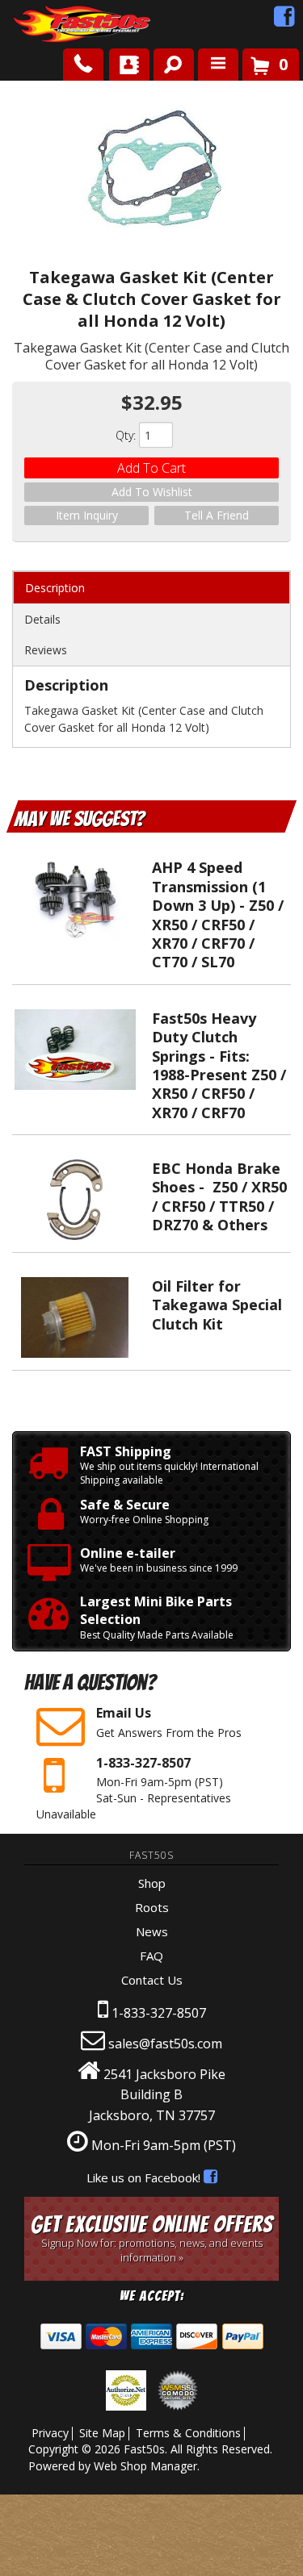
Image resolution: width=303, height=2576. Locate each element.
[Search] (168, 61)
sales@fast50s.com (165, 2044)
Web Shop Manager (145, 2466)
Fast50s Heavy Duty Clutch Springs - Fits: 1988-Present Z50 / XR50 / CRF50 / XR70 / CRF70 (219, 1065)
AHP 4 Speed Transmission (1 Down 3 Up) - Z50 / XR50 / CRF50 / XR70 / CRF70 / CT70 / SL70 (218, 914)
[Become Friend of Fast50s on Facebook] (284, 20)
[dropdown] (218, 65)
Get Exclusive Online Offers (152, 2238)
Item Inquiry (87, 515)
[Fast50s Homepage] (53, 25)
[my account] (129, 65)
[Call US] (83, 65)
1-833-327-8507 (159, 2013)
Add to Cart (151, 468)
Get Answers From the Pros (169, 1722)
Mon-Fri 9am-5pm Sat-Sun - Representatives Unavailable (134, 1787)
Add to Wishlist (152, 492)
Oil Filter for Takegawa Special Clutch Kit (217, 1305)
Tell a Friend (217, 515)
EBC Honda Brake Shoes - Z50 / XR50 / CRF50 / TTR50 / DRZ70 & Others (219, 1196)
